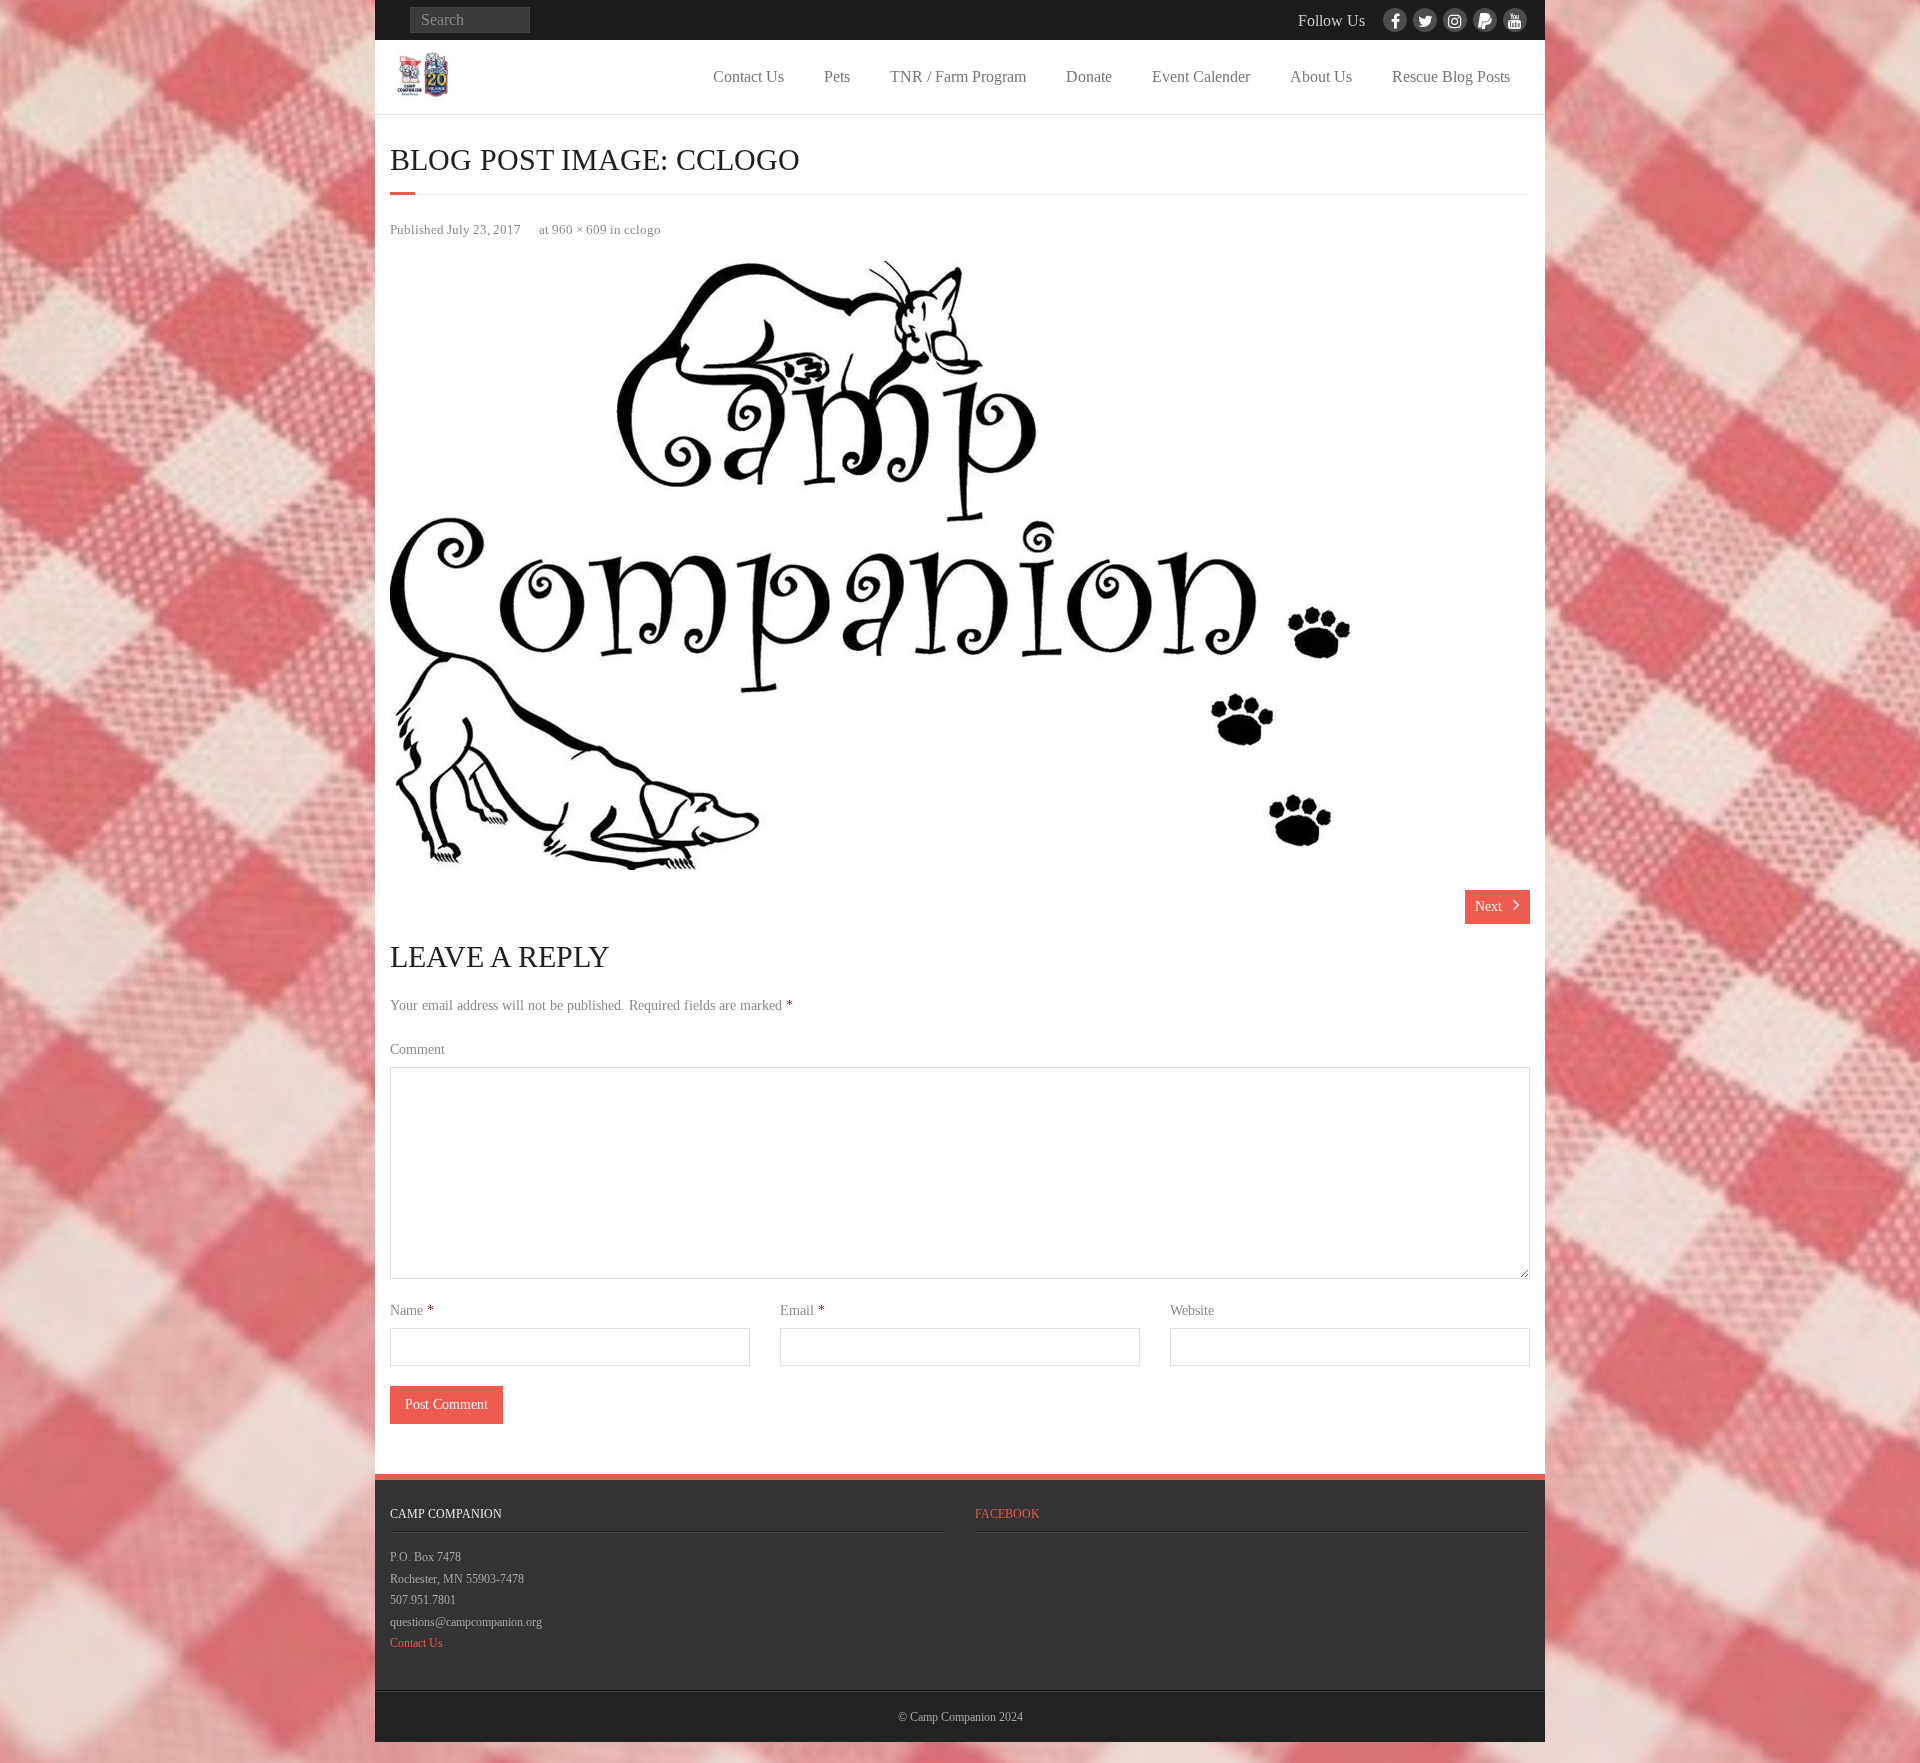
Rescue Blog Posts (1451, 76)
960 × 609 (579, 230)
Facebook (1007, 1514)
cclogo (642, 230)
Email (802, 1310)
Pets (837, 76)
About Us (1321, 76)
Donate (1089, 76)
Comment (417, 1049)
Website (1192, 1310)
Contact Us (748, 76)
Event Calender (1201, 76)
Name (412, 1310)
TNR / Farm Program (958, 76)
